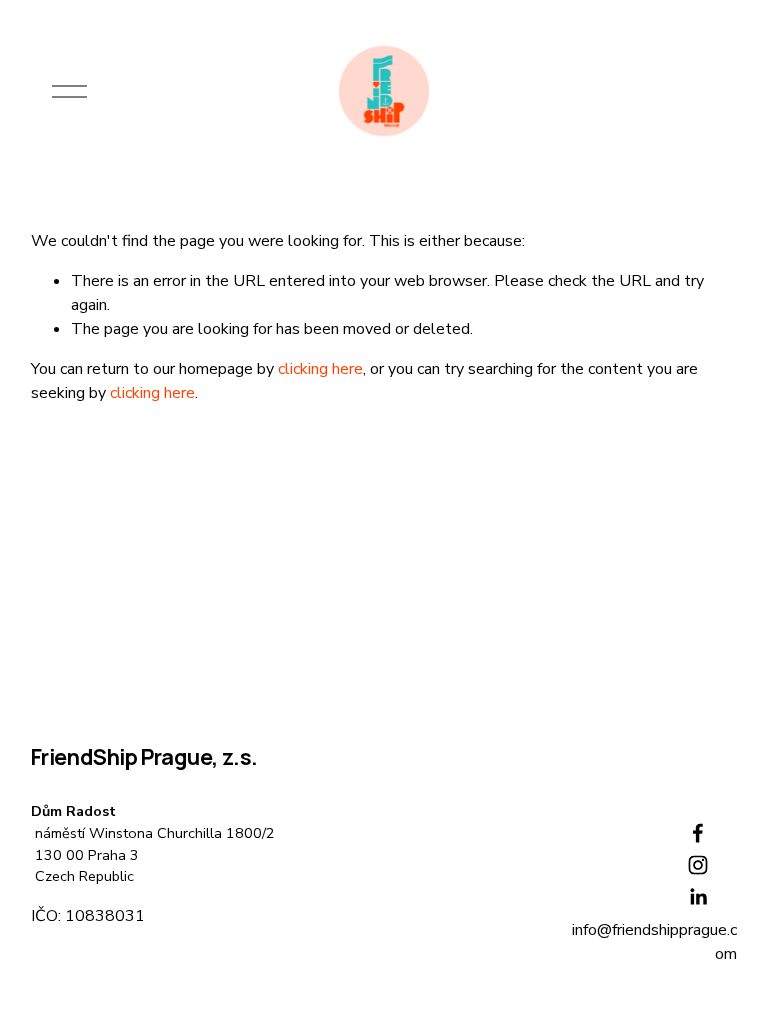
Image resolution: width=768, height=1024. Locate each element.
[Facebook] (698, 833)
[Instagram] (698, 865)
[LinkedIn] (698, 897)
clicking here (320, 369)
